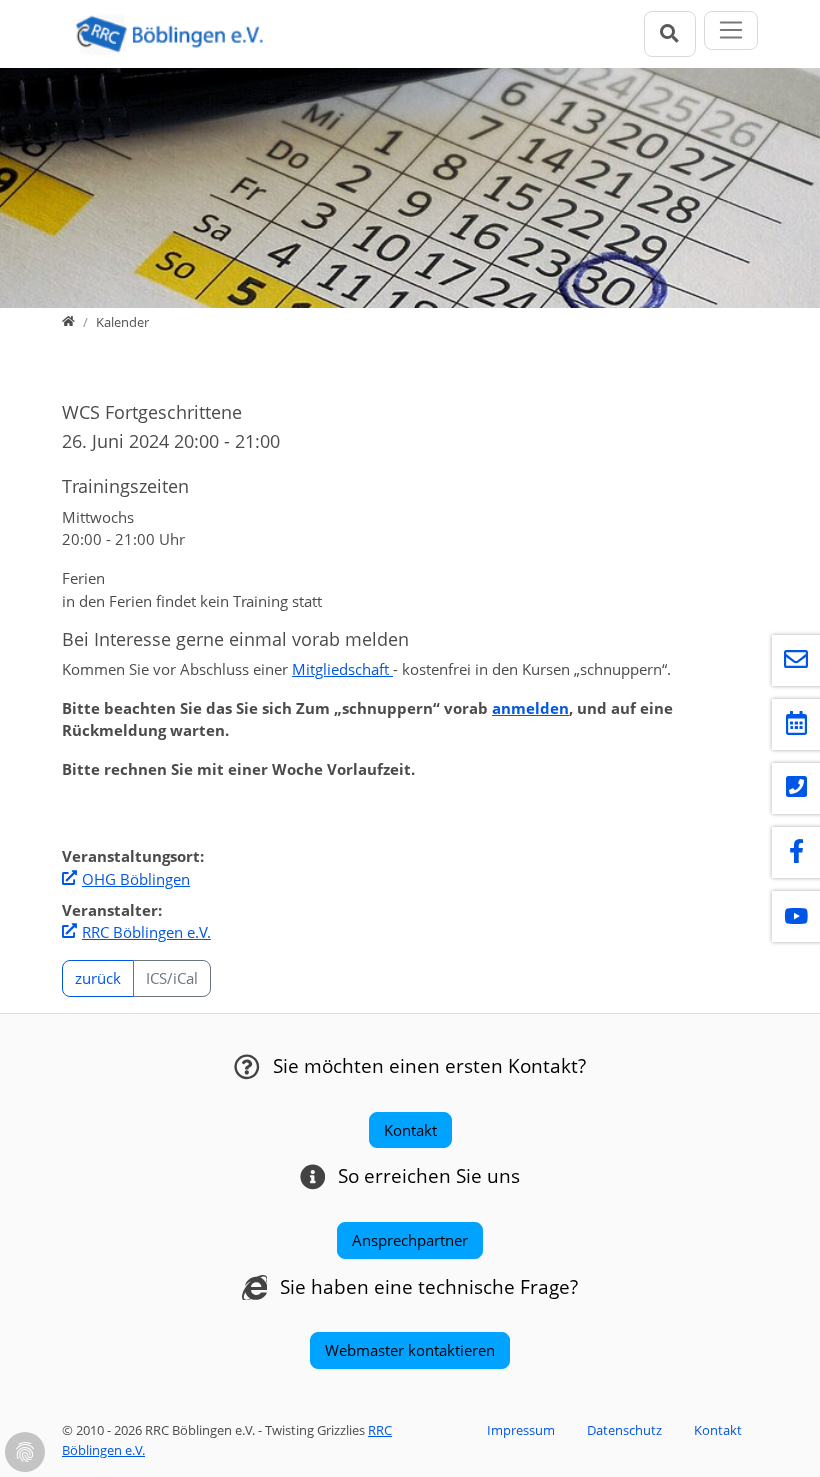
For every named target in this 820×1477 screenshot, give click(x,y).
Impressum (521, 1430)
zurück (98, 978)
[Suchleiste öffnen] (670, 33)
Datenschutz (624, 1430)
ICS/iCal (172, 978)
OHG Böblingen (136, 879)
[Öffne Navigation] (731, 30)
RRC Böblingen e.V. (146, 932)
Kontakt (718, 1430)
